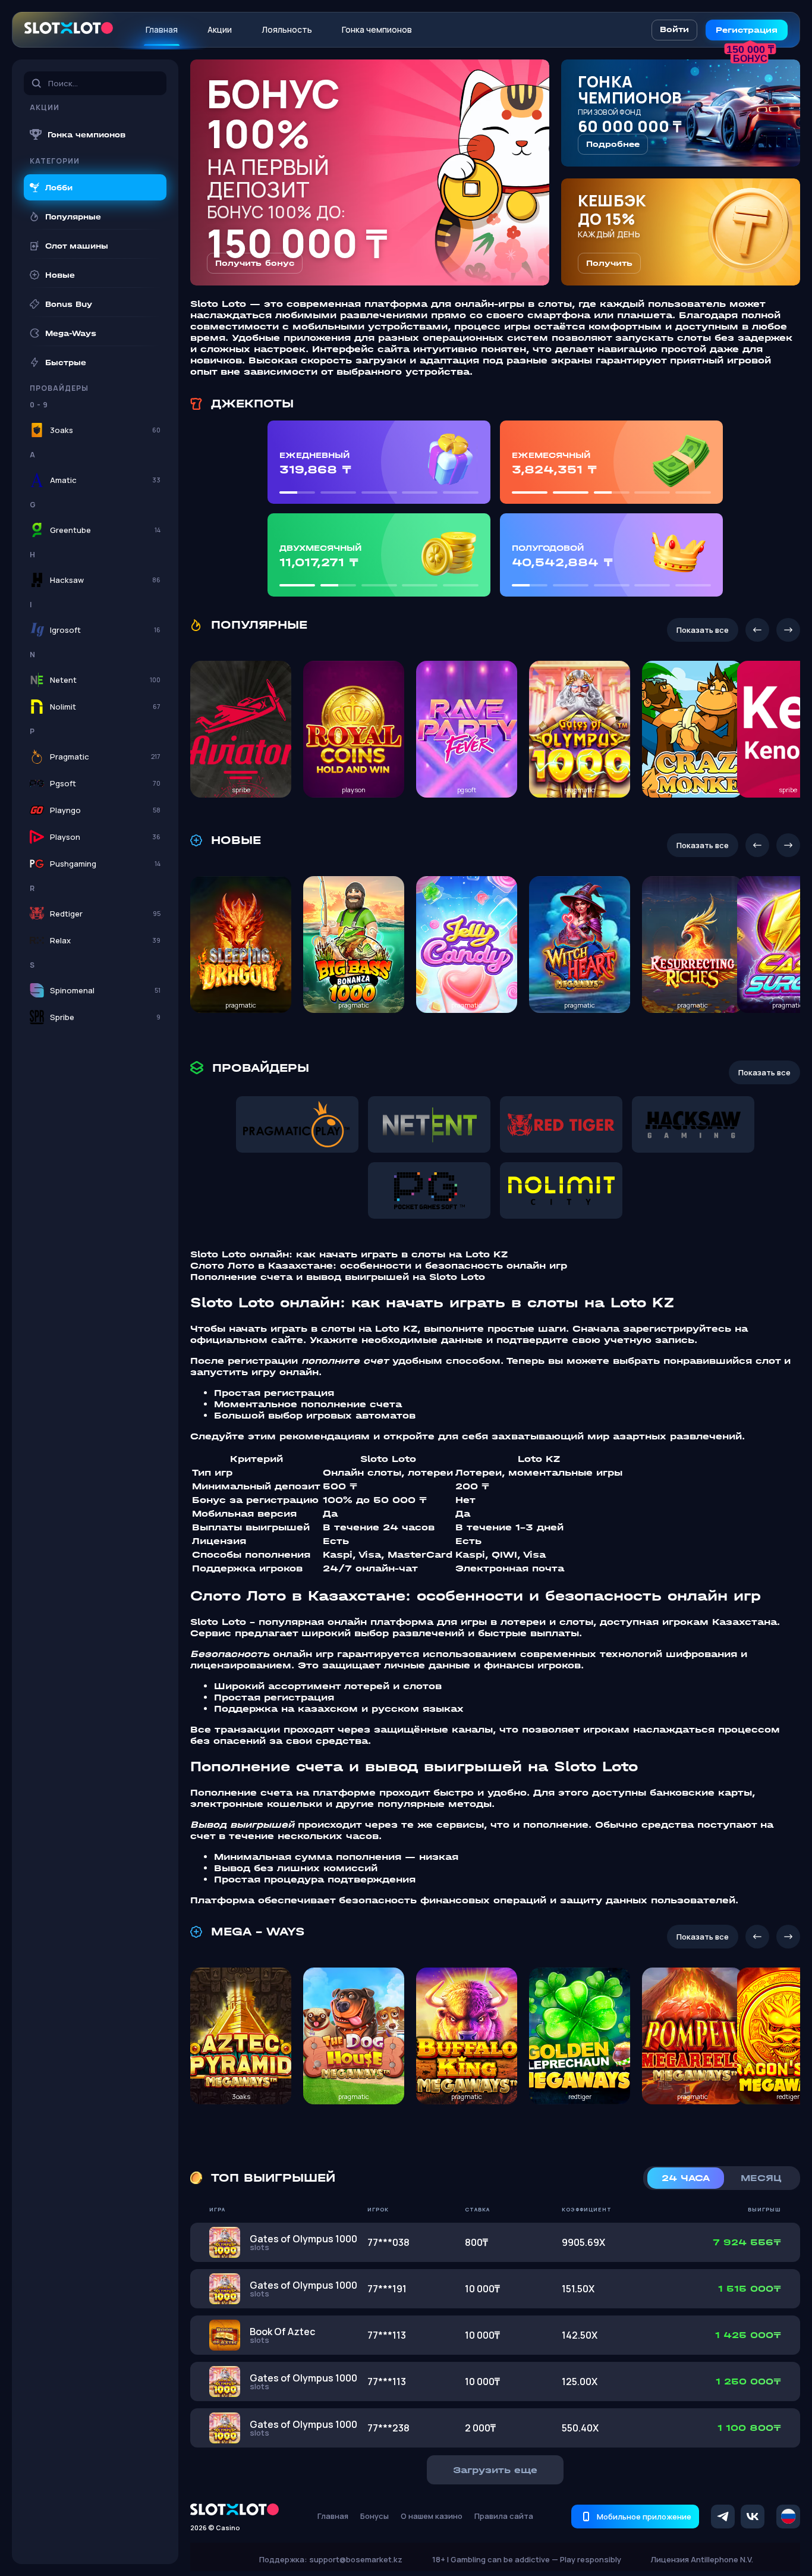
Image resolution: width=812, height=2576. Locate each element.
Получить (609, 263)
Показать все (703, 630)
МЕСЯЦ (761, 2178)
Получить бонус (255, 263)
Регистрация (747, 30)
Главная (162, 29)
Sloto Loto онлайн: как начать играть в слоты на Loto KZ (349, 1254)
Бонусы (374, 2516)
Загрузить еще (495, 2470)
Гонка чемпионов (377, 29)
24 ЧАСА (686, 2178)
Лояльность (287, 29)
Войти (674, 29)
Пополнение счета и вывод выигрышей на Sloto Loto (338, 1277)
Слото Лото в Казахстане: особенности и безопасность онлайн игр (379, 1265)
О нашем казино (432, 2516)
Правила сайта (504, 2516)
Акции (220, 29)
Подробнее (613, 144)
